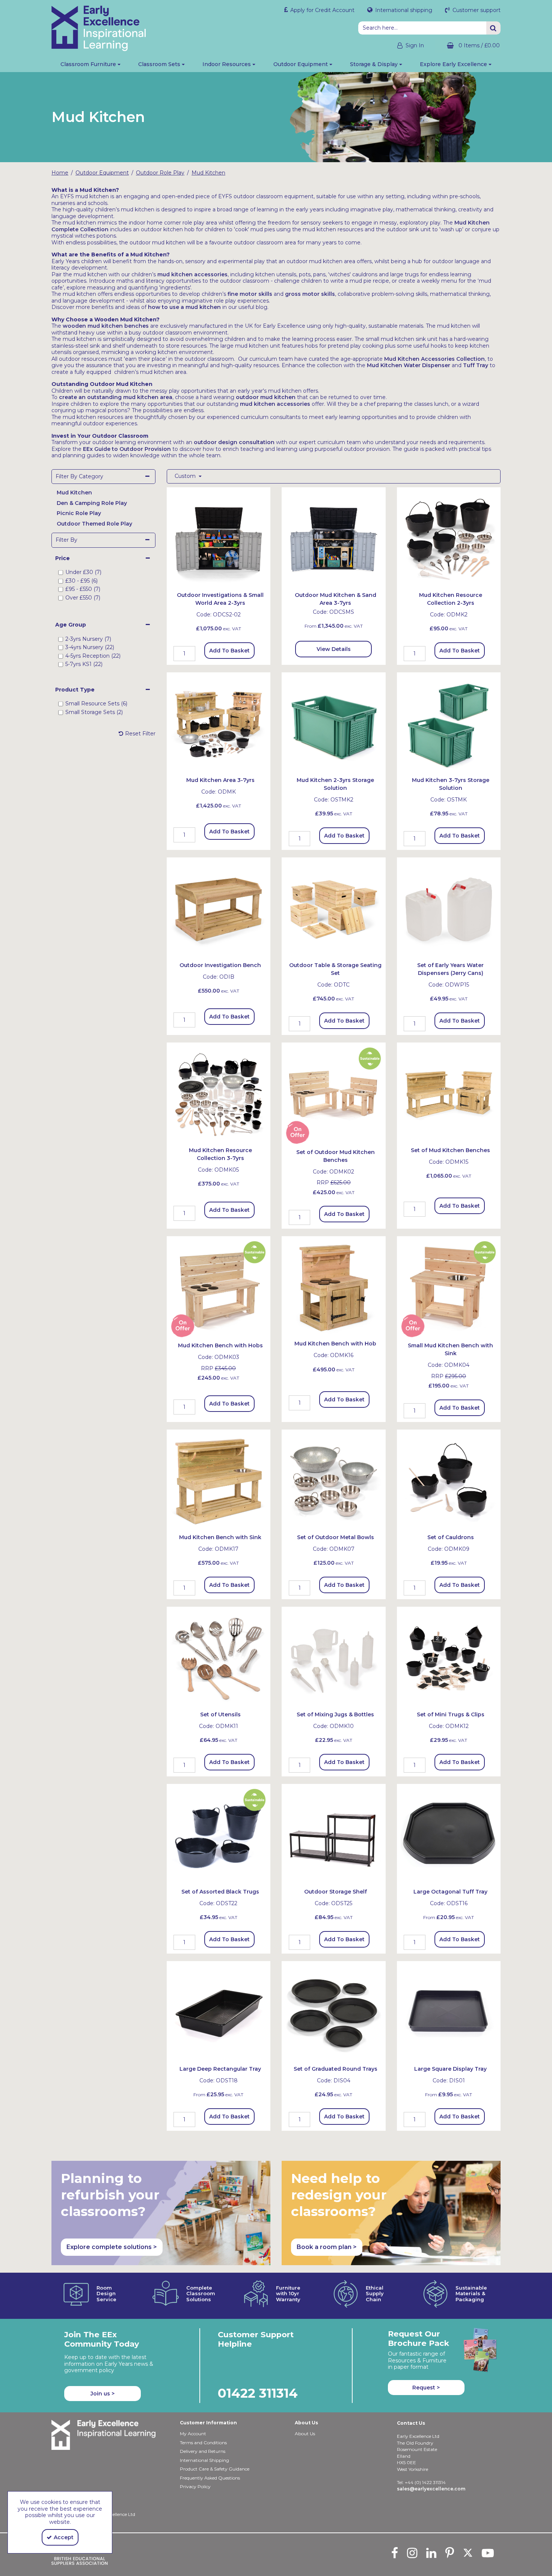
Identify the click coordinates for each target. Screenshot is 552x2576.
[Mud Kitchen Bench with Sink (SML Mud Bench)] (449, 1288)
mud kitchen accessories (192, 274)
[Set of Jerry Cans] (449, 909)
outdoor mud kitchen (266, 397)
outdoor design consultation (234, 442)
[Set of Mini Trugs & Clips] (449, 1658)
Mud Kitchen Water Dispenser (409, 365)
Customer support (476, 10)
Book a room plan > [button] (327, 2247)
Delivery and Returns (203, 2451)
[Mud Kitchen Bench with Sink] (219, 1481)
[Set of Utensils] (219, 1658)
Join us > (103, 2394)
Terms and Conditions (203, 2443)
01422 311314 (258, 2393)
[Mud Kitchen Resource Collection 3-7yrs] (219, 1094)
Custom (186, 476)
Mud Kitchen (74, 493)
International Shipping (204, 2460)
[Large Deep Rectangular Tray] (219, 2013)
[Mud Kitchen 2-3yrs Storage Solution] (334, 724)
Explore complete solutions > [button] (112, 2247)
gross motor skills (310, 294)
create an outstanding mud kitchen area (116, 397)
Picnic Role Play (79, 513)
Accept (64, 2537)
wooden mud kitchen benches (106, 326)
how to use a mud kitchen (184, 307)
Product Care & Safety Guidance (215, 2469)
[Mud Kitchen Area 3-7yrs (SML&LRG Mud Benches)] (219, 724)
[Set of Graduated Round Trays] (334, 2013)
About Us (305, 2434)
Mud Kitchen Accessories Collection (434, 359)
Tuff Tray (476, 365)
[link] (395, 2553)
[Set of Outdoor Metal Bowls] (334, 1481)
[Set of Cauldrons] (449, 1481)
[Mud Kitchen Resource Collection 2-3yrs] (449, 539)
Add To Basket (229, 651)
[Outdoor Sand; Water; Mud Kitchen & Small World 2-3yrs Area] (219, 539)
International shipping (403, 10)
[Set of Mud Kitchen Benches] (334, 1094)
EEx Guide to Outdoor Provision (127, 449)
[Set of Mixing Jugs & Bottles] (334, 1658)
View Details (334, 649)
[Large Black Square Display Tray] (449, 2013)
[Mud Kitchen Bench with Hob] (219, 1288)
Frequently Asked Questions (210, 2478)
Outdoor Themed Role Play (94, 524)
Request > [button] (426, 2388)
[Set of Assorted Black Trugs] (219, 1835)
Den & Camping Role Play (92, 503)
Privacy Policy (195, 2486)
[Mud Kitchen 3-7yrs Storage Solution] (449, 724)
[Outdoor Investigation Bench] (219, 909)
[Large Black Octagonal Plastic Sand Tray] (449, 1835)
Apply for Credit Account (322, 10)
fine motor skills (250, 294)
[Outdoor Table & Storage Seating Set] (334, 909)
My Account (193, 2434)
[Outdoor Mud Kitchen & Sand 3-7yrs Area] (334, 539)
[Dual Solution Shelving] (334, 1835)
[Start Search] (493, 28)
